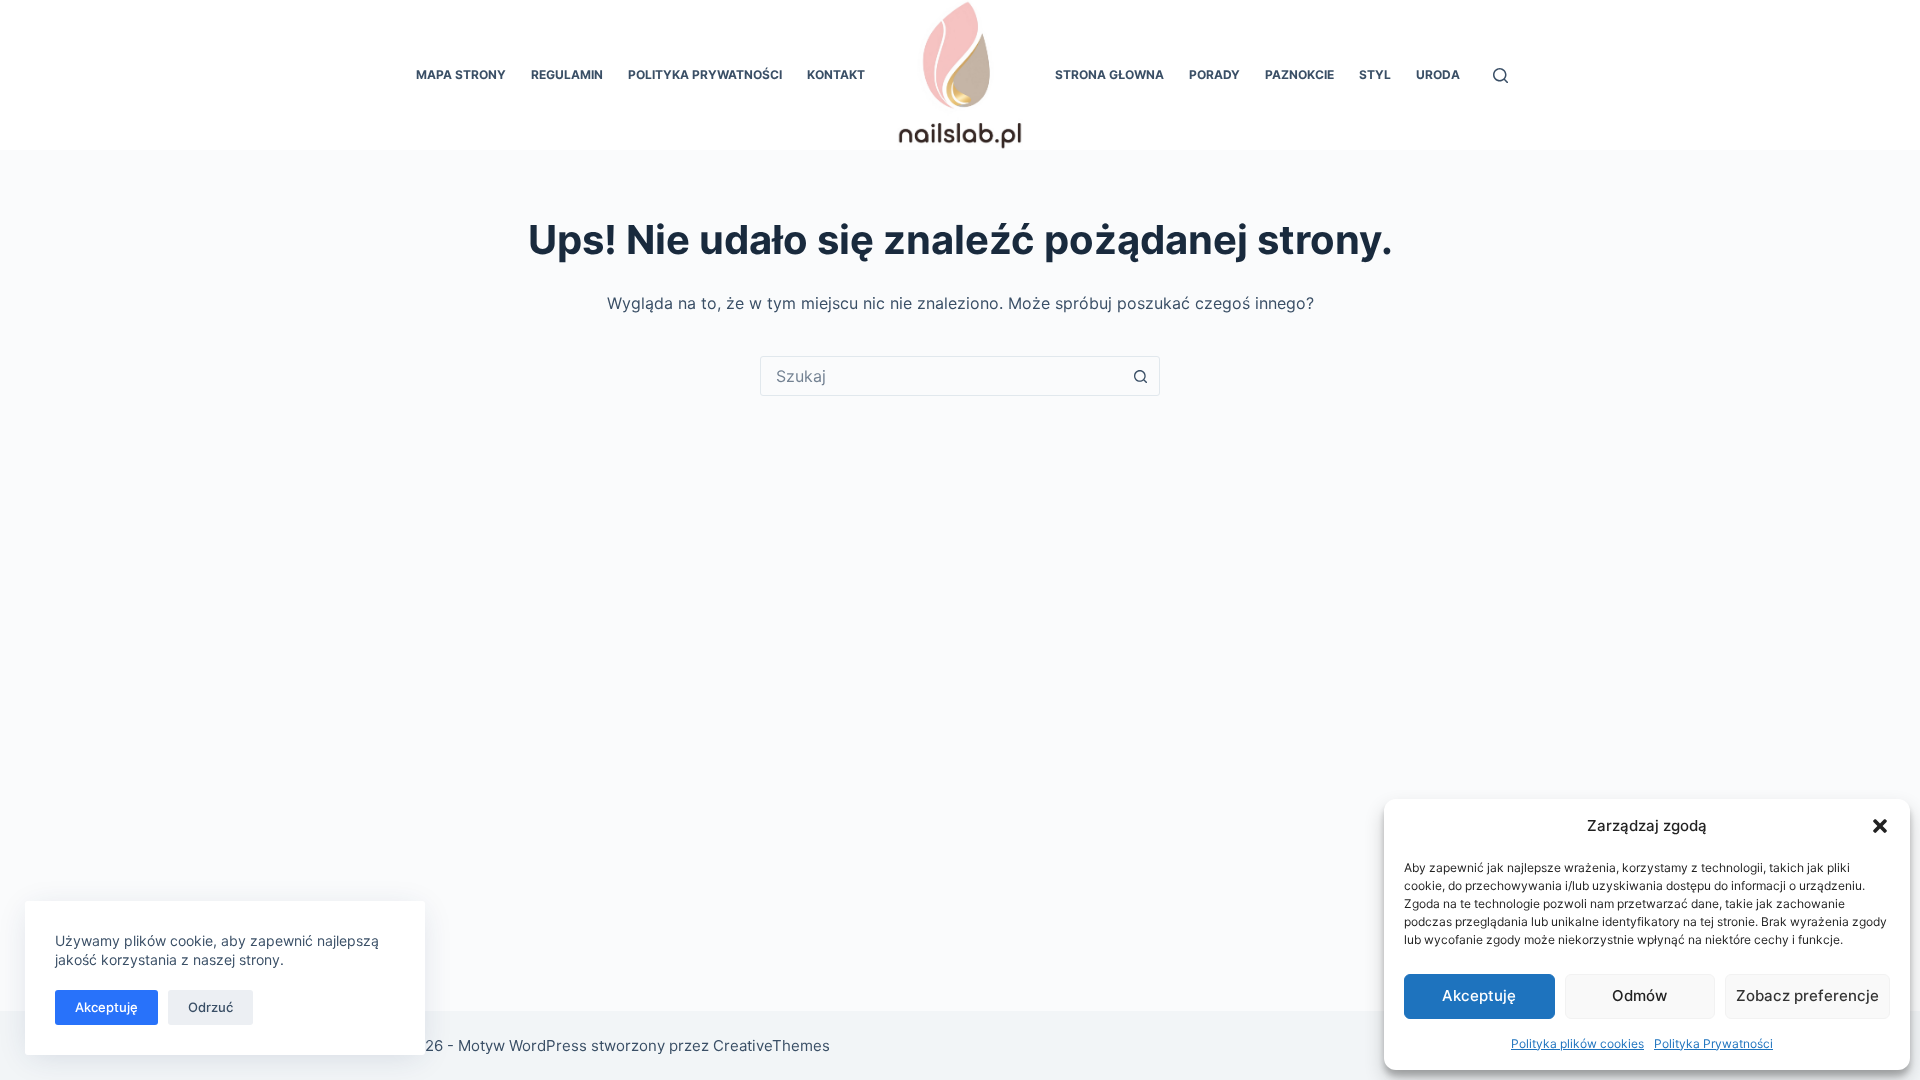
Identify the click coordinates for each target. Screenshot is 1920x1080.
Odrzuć (210, 1007)
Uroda (1438, 74)
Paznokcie (1299, 74)
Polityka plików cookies (1577, 1043)
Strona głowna (1109, 74)
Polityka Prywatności (1713, 1043)
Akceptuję (1479, 995)
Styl (1375, 74)
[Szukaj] (1500, 75)
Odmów (1639, 995)
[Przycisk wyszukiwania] (1140, 376)
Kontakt (836, 74)
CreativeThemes (771, 1045)
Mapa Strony (461, 74)
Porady (1214, 74)
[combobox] (941, 376)
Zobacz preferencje (1807, 995)
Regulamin (567, 74)
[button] (1880, 826)
